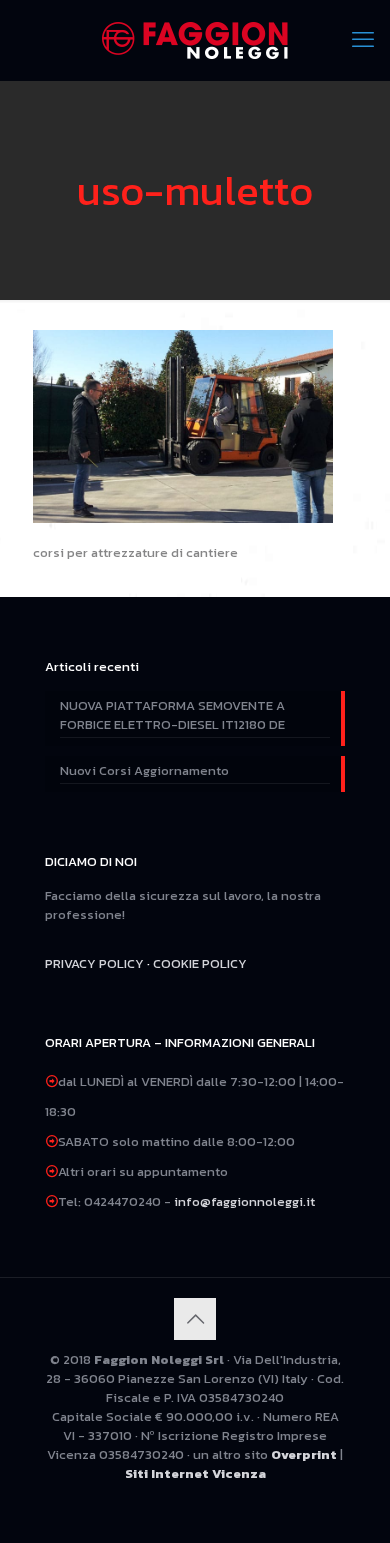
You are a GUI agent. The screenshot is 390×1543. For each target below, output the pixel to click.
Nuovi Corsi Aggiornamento (144, 770)
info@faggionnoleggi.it (244, 1201)
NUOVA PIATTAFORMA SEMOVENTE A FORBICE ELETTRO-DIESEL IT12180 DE (172, 715)
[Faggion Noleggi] (195, 40)
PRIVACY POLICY (94, 963)
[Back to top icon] (195, 1319)
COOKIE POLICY (200, 963)
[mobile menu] (363, 40)
